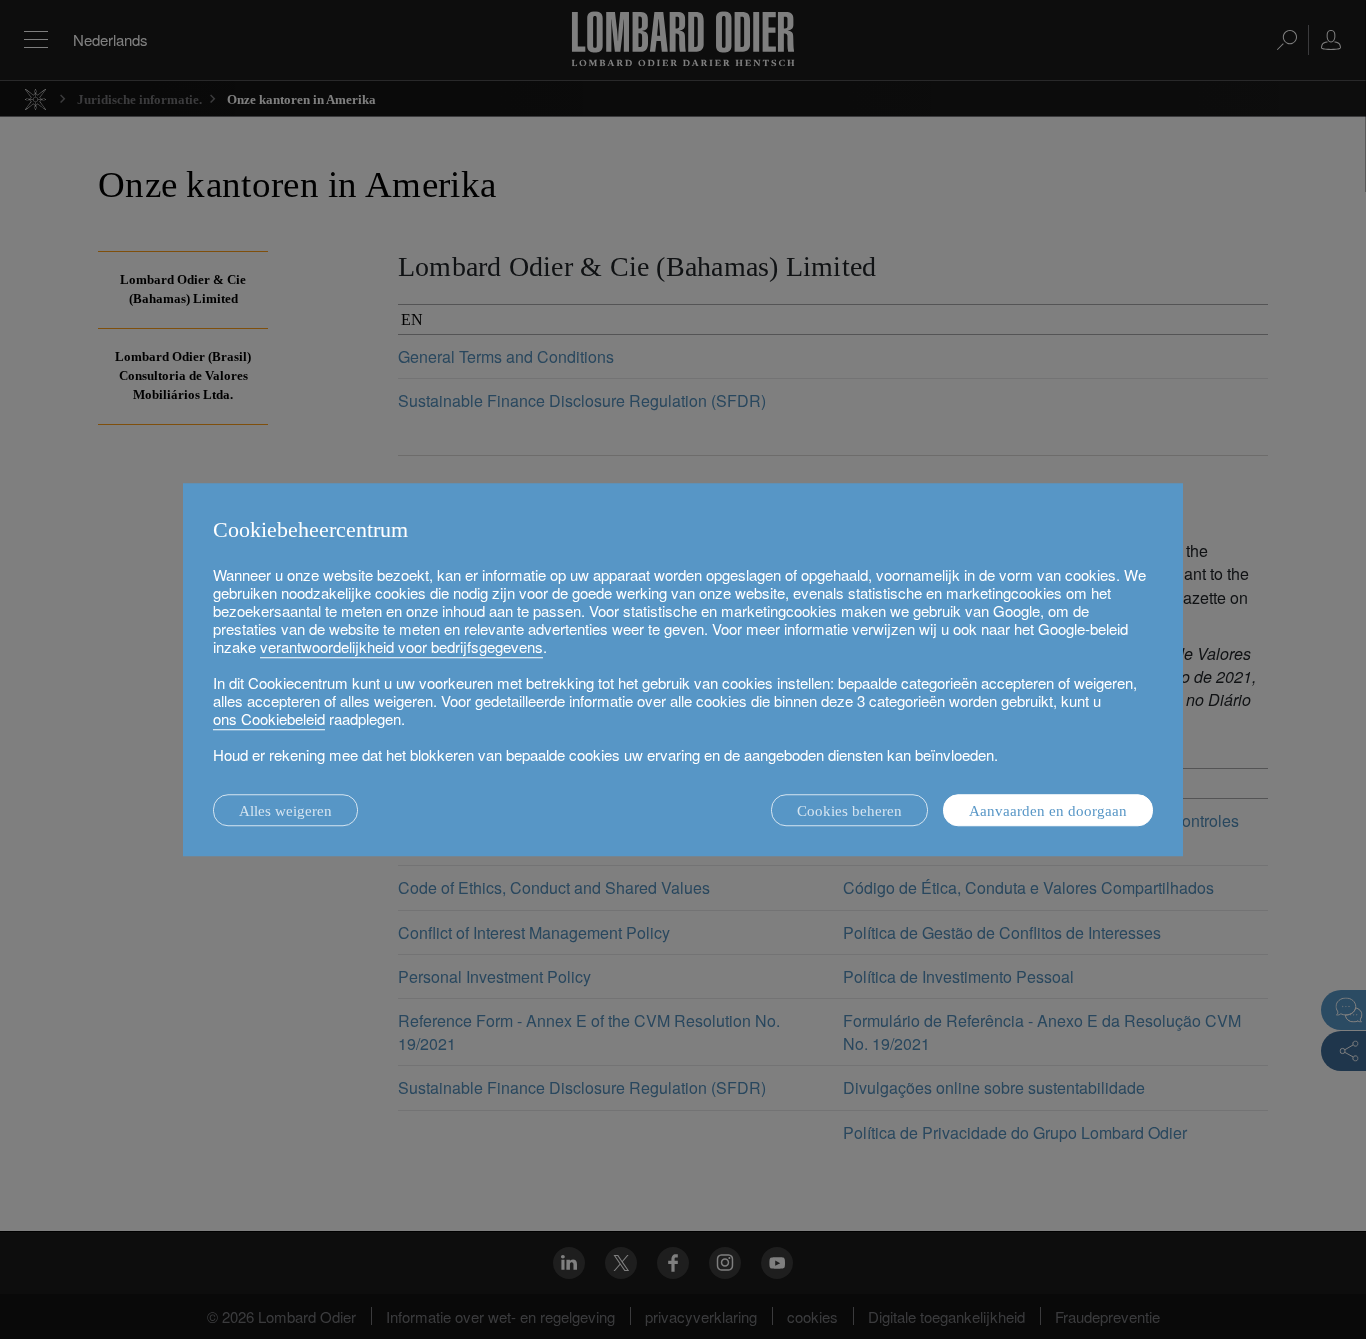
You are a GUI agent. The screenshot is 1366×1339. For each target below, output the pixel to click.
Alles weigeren (285, 811)
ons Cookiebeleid (269, 718)
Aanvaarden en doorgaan (1048, 811)
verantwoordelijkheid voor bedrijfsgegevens (401, 646)
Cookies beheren (849, 811)
